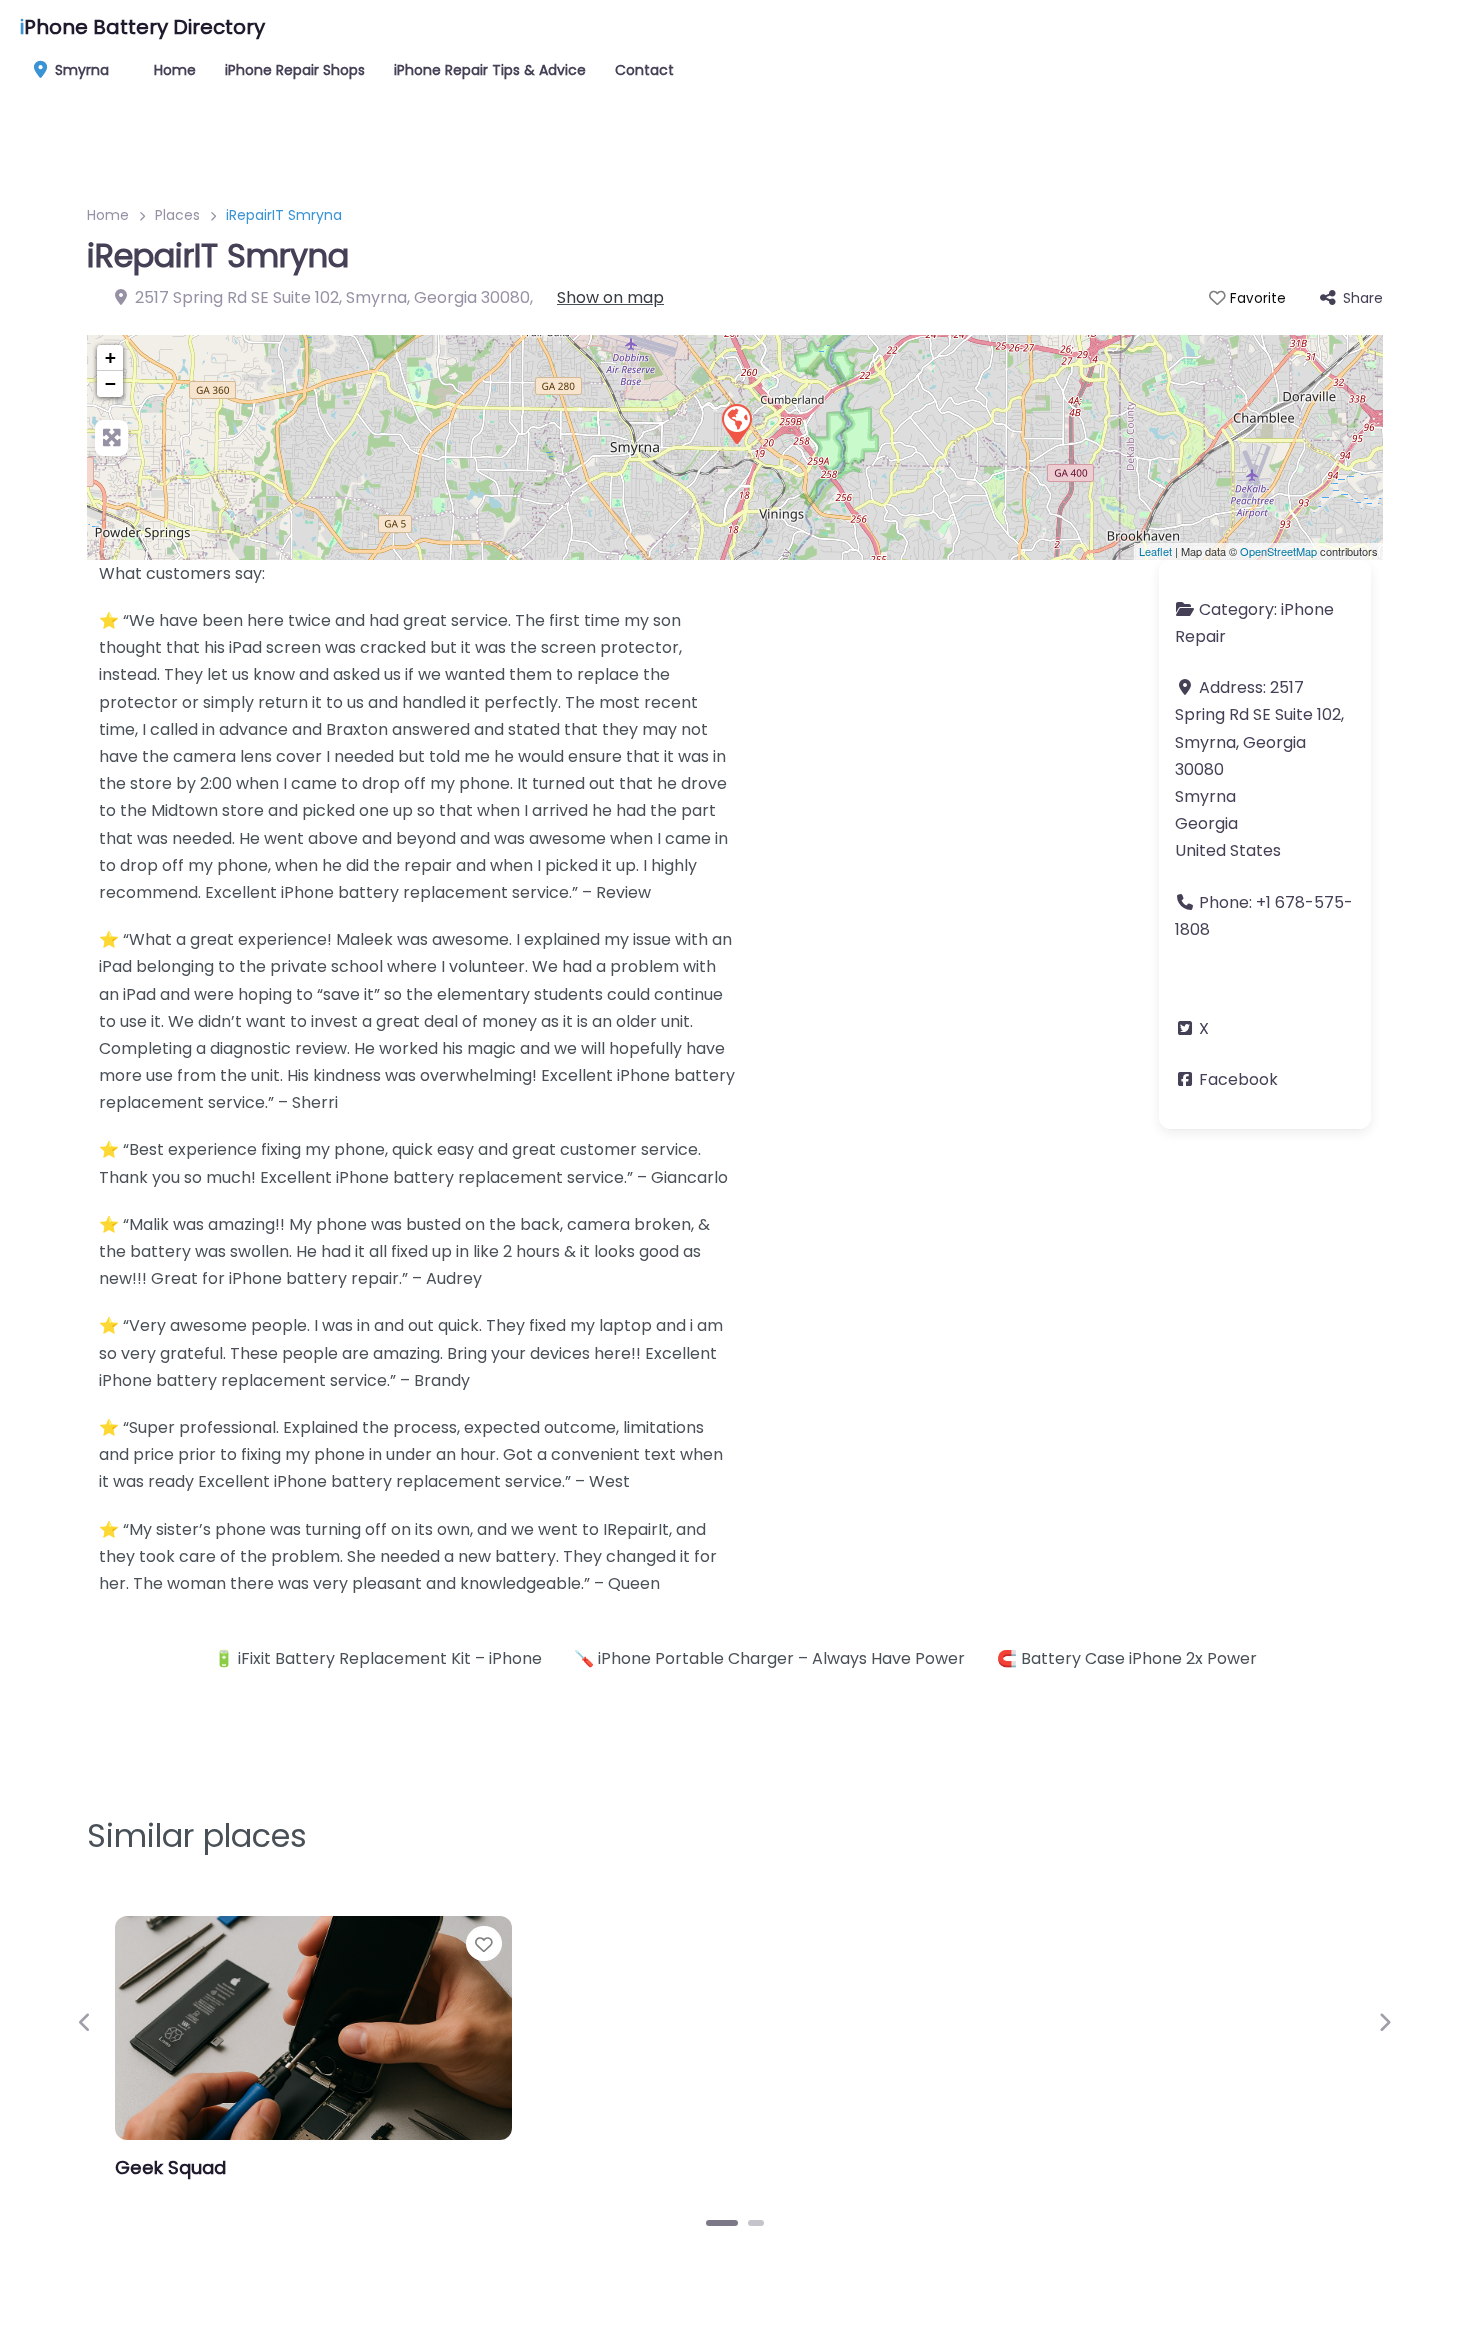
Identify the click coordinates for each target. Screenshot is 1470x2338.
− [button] (110, 383)
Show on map (610, 297)
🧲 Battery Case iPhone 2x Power (1127, 1658)
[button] (85, 2022)
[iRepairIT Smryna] (736, 423)
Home (175, 70)
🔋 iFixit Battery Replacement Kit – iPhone (378, 1658)
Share (1363, 298)
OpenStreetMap (1278, 551)
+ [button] (110, 357)
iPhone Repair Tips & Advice (490, 70)
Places (177, 215)
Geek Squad (170, 2167)
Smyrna (80, 70)
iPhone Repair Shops (295, 70)
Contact (644, 70)
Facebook (1238, 1079)
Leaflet (1155, 551)
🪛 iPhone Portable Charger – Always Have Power (769, 1658)
